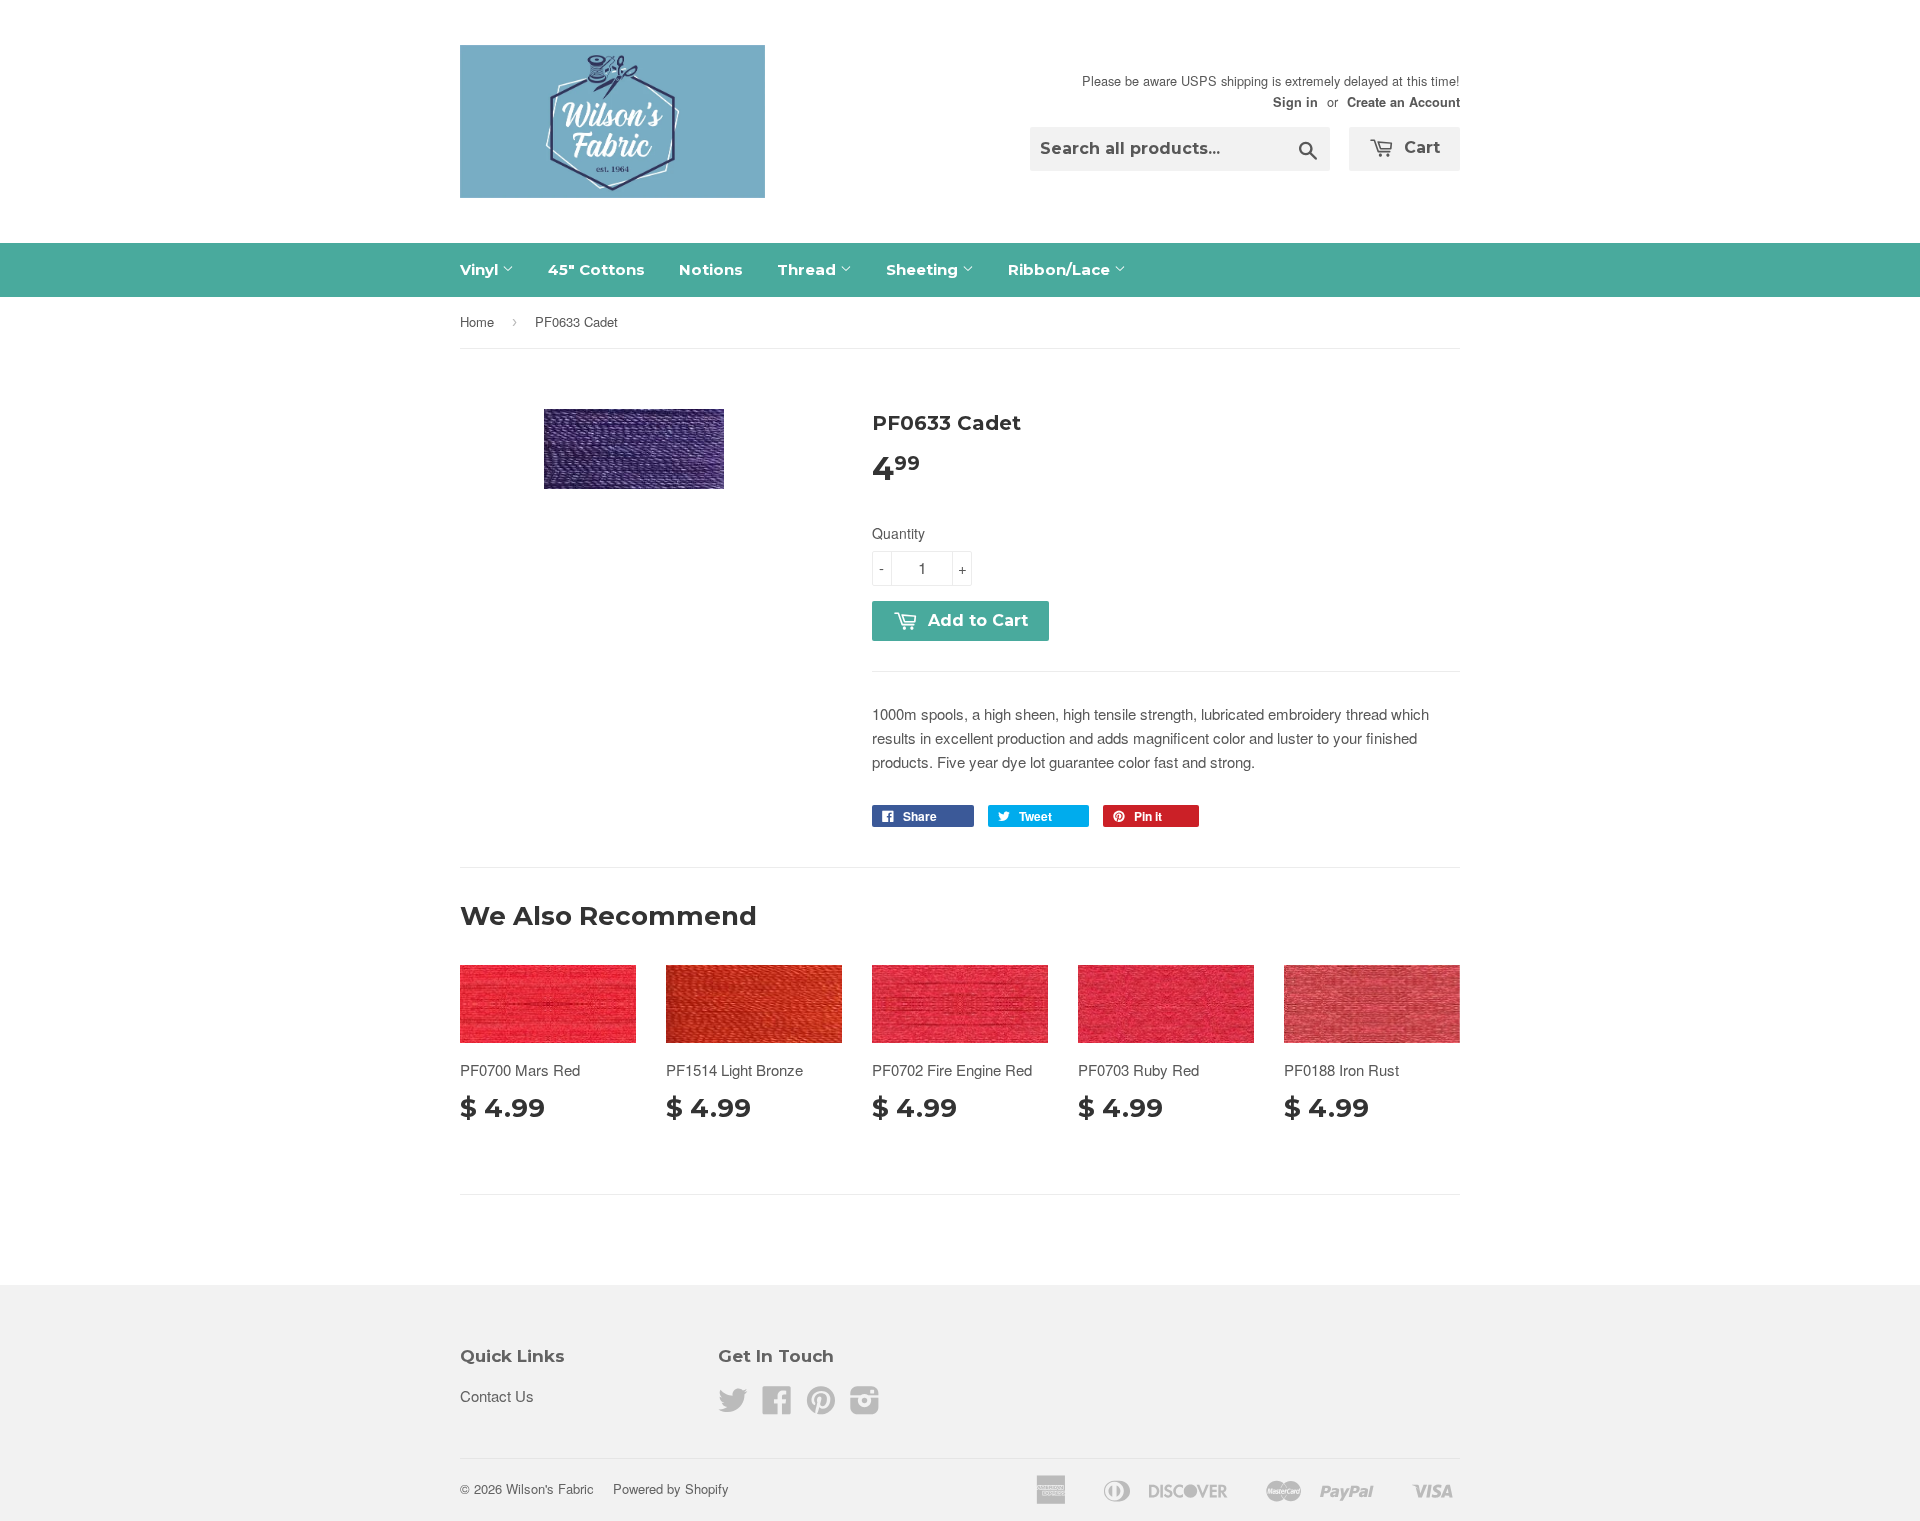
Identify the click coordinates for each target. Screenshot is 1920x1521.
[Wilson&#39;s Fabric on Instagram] (865, 1405)
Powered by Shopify (671, 1488)
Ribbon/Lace (1061, 269)
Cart (1419, 147)
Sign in (1295, 102)
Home (477, 321)
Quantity (898, 533)
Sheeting (924, 269)
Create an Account (1403, 102)
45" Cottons (596, 269)
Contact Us (497, 1395)
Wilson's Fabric (550, 1488)
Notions (711, 269)
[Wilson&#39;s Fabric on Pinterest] (821, 1405)
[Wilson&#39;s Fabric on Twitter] (733, 1405)
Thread (808, 269)
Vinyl (481, 269)
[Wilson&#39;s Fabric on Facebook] (777, 1405)
